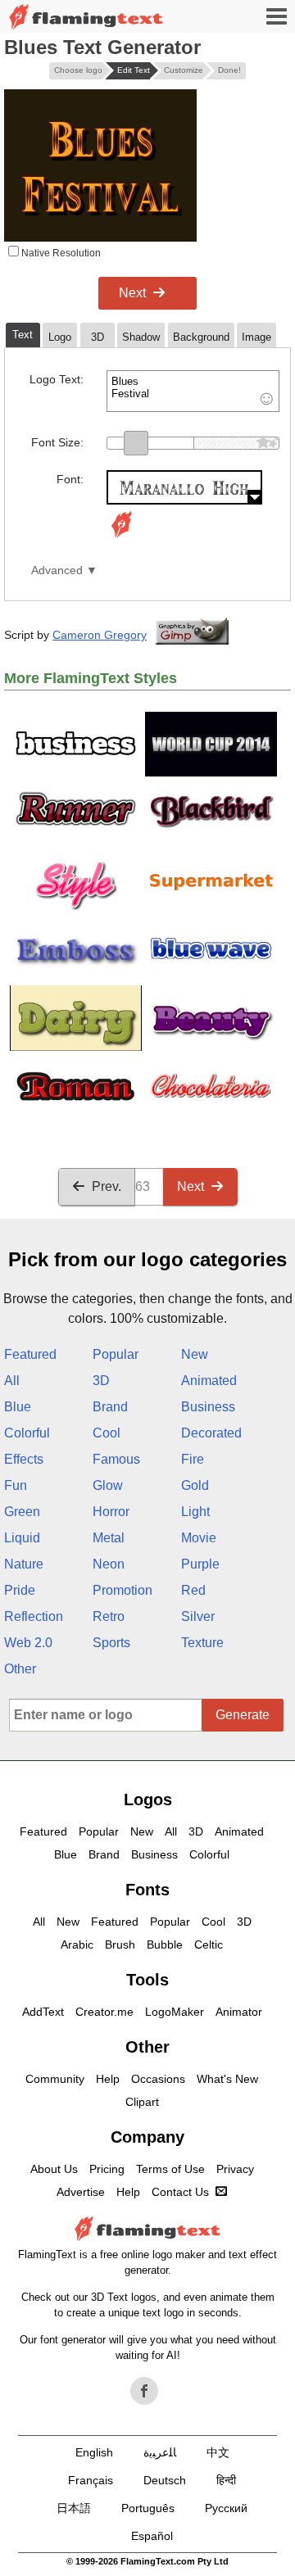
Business (208, 1407)
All (12, 1381)
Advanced (57, 570)
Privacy (235, 2169)
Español (152, 2536)
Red (193, 1590)
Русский (226, 2508)
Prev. (107, 1186)
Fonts (147, 1890)
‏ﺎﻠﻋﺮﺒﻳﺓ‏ (160, 2452)
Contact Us (180, 2192)
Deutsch (165, 2480)
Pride (20, 1590)
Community (55, 2079)
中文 (218, 2452)
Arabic (77, 1944)
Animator (239, 2012)
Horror (111, 1512)
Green (22, 1512)
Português (148, 2508)
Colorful (27, 1433)
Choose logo (78, 70)
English (94, 2452)
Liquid (22, 1538)
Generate (243, 1715)
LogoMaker (175, 2012)
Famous (116, 1459)
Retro (109, 1616)
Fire (193, 1459)
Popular (116, 1354)
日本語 (74, 2508)
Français (91, 2480)
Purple (200, 1564)
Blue (18, 1407)
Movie (199, 1538)
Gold (195, 1485)
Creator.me (104, 2012)
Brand (110, 1407)
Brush (120, 1944)
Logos (148, 1800)
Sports (111, 1643)
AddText (43, 2012)
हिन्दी (226, 2480)
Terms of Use (170, 2169)
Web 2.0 (28, 1643)
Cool (107, 1433)
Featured (30, 1354)
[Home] (86, 17)
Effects (24, 1459)
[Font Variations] (121, 538)
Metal (109, 1538)
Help (108, 2079)
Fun (16, 1485)
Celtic (209, 1944)
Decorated (211, 1433)
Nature (24, 1564)
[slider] (136, 443)
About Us (54, 2169)
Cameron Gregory (100, 635)
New (195, 1354)
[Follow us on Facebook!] (144, 2391)
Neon (109, 1564)
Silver (198, 1616)
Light (195, 1512)
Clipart (142, 2102)
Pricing (107, 2169)
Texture (202, 1643)
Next (132, 293)
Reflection (34, 1616)
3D (101, 1381)
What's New (227, 2079)
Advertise (81, 2192)
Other (20, 1669)
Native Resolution (60, 253)
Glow (108, 1485)
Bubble (165, 1944)
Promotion (123, 1590)
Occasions (158, 2079)
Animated (209, 1381)
